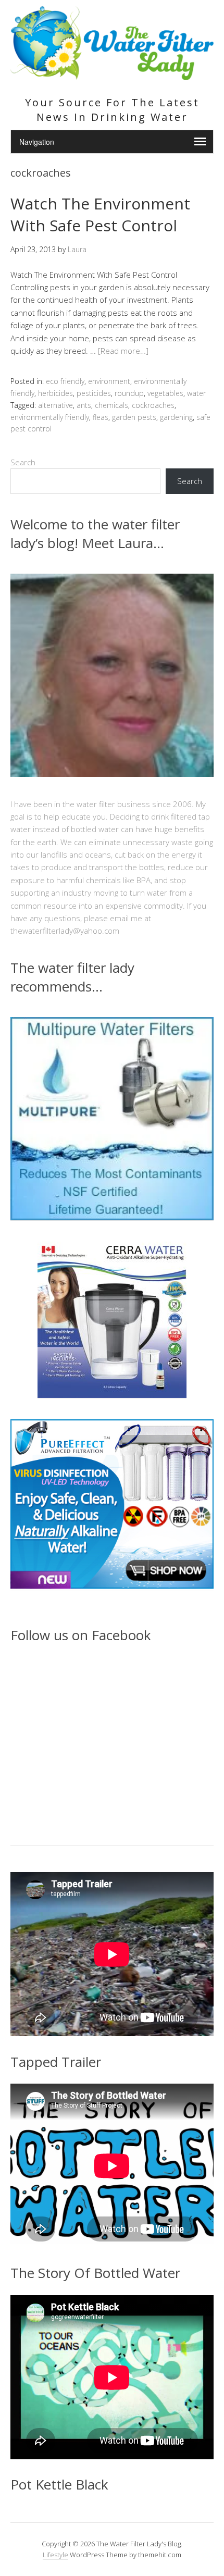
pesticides (94, 393)
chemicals (111, 405)
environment (109, 381)
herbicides (55, 393)
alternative (55, 405)
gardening (176, 417)
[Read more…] (123, 351)
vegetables (165, 393)
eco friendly (65, 381)
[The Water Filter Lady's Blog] (112, 74)
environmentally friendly (50, 417)
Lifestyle (55, 2555)
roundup (129, 393)
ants (84, 405)
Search (23, 462)
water (196, 393)
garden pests (134, 417)
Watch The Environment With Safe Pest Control (100, 214)
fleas (101, 417)
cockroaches (153, 405)
